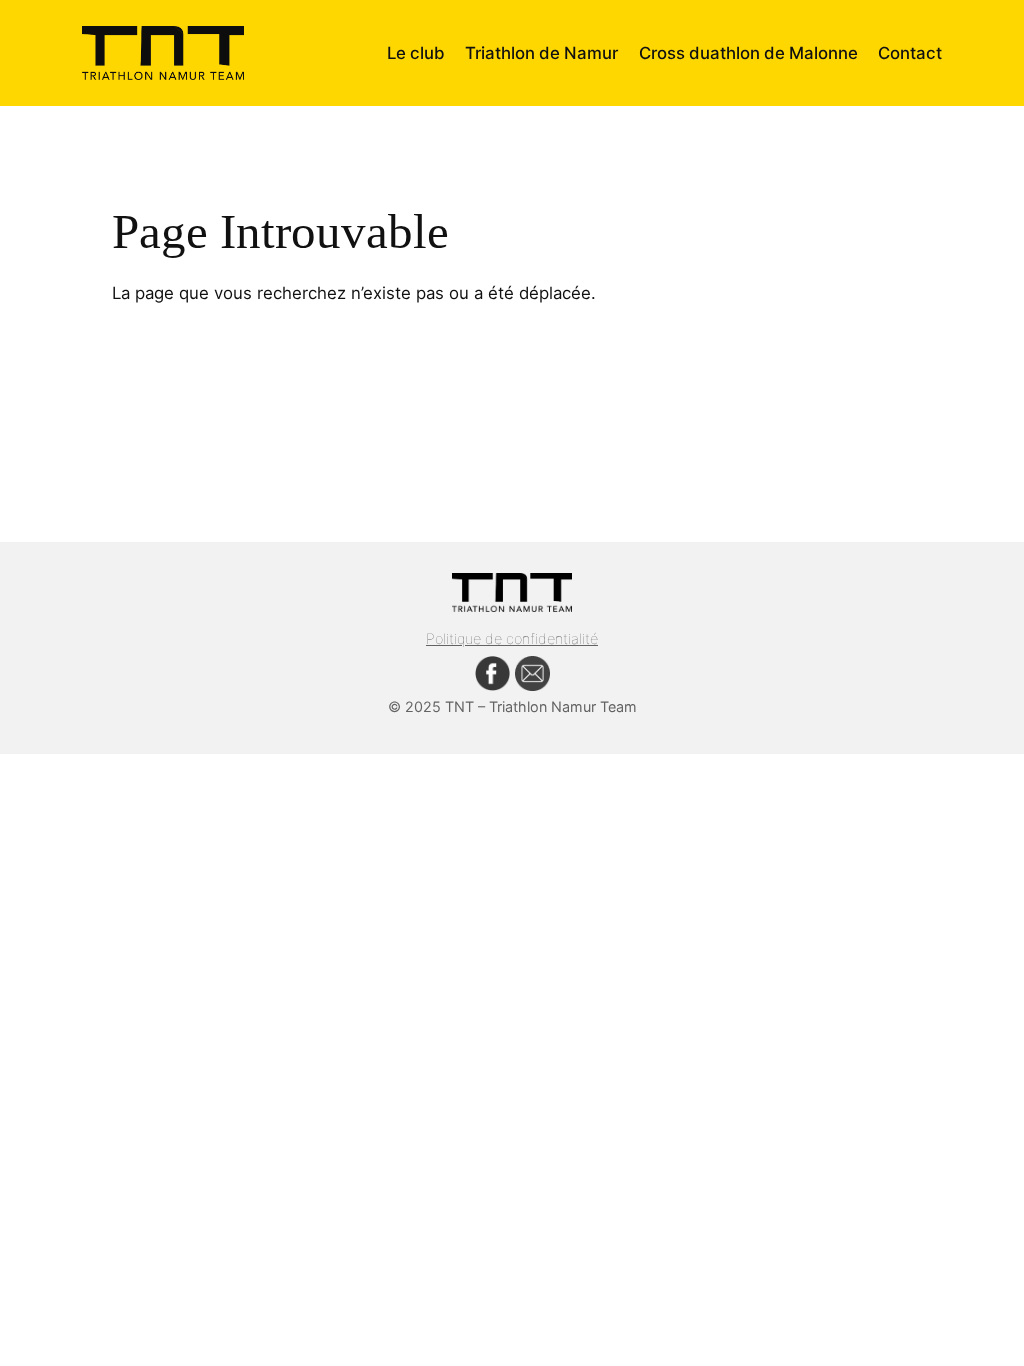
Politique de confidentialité (512, 638)
